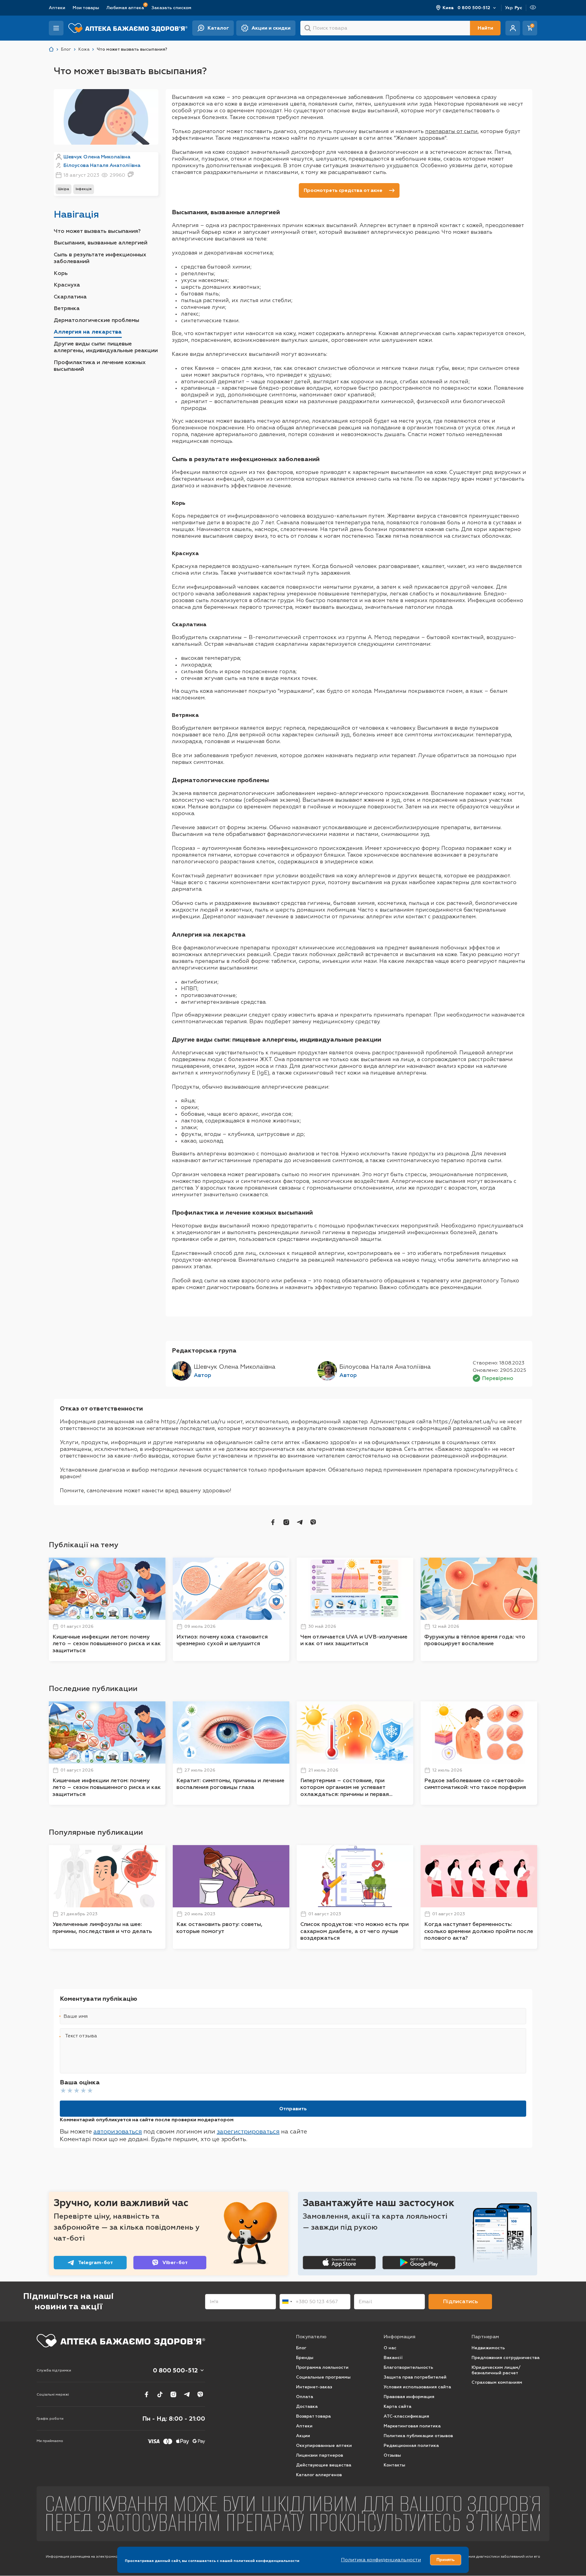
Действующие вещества (324, 2465)
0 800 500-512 (474, 8)
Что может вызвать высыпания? (97, 231)
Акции (303, 2436)
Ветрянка (67, 308)
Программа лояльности (322, 2367)
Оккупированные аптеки (324, 2446)
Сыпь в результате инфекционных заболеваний (100, 258)
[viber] (313, 1522)
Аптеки (57, 8)
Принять (446, 2560)
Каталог (218, 28)
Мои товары (86, 8)
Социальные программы (323, 2377)
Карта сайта (398, 2406)
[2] (70, 2090)
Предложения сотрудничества (506, 2358)
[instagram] (286, 1522)
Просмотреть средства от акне (343, 190)
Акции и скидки (271, 28)
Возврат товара (313, 2416)
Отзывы (392, 2455)
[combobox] (287, 2302)
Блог (301, 2348)
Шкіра (63, 189)
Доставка (307, 2406)
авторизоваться (118, 2131)
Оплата (305, 2397)
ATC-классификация (406, 2416)
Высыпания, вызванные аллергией (101, 243)
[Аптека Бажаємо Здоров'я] (51, 49)
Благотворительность (408, 2367)
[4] (83, 2090)
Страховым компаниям (497, 2382)
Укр (509, 8)
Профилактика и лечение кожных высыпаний (100, 366)
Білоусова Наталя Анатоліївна (102, 165)
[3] (77, 2090)
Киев (448, 8)
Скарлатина (70, 297)
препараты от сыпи (451, 131)
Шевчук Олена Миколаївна (97, 157)
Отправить (293, 2109)
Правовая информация (409, 2397)
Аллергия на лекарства (88, 332)
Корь (61, 273)
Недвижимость (488, 2348)
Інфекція (84, 189)
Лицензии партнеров (320, 2455)
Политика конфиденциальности (381, 2560)
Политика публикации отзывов (418, 2436)
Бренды (305, 2358)
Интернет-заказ (314, 2387)
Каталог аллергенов (319, 2475)
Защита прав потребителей (415, 2377)
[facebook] (273, 1522)
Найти (485, 28)
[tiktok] (160, 2394)
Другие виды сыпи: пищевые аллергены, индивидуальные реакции (106, 347)
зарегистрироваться (248, 2131)
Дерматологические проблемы (96, 320)
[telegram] (300, 1522)
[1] (63, 2090)
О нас (390, 2348)
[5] (90, 2090)
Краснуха (67, 285)
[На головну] (121, 2341)
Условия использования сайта (417, 2387)
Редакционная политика (411, 2446)
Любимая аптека (125, 7)
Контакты (394, 2465)
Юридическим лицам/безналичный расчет (496, 2370)
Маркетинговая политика (412, 2426)
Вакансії (393, 2358)
